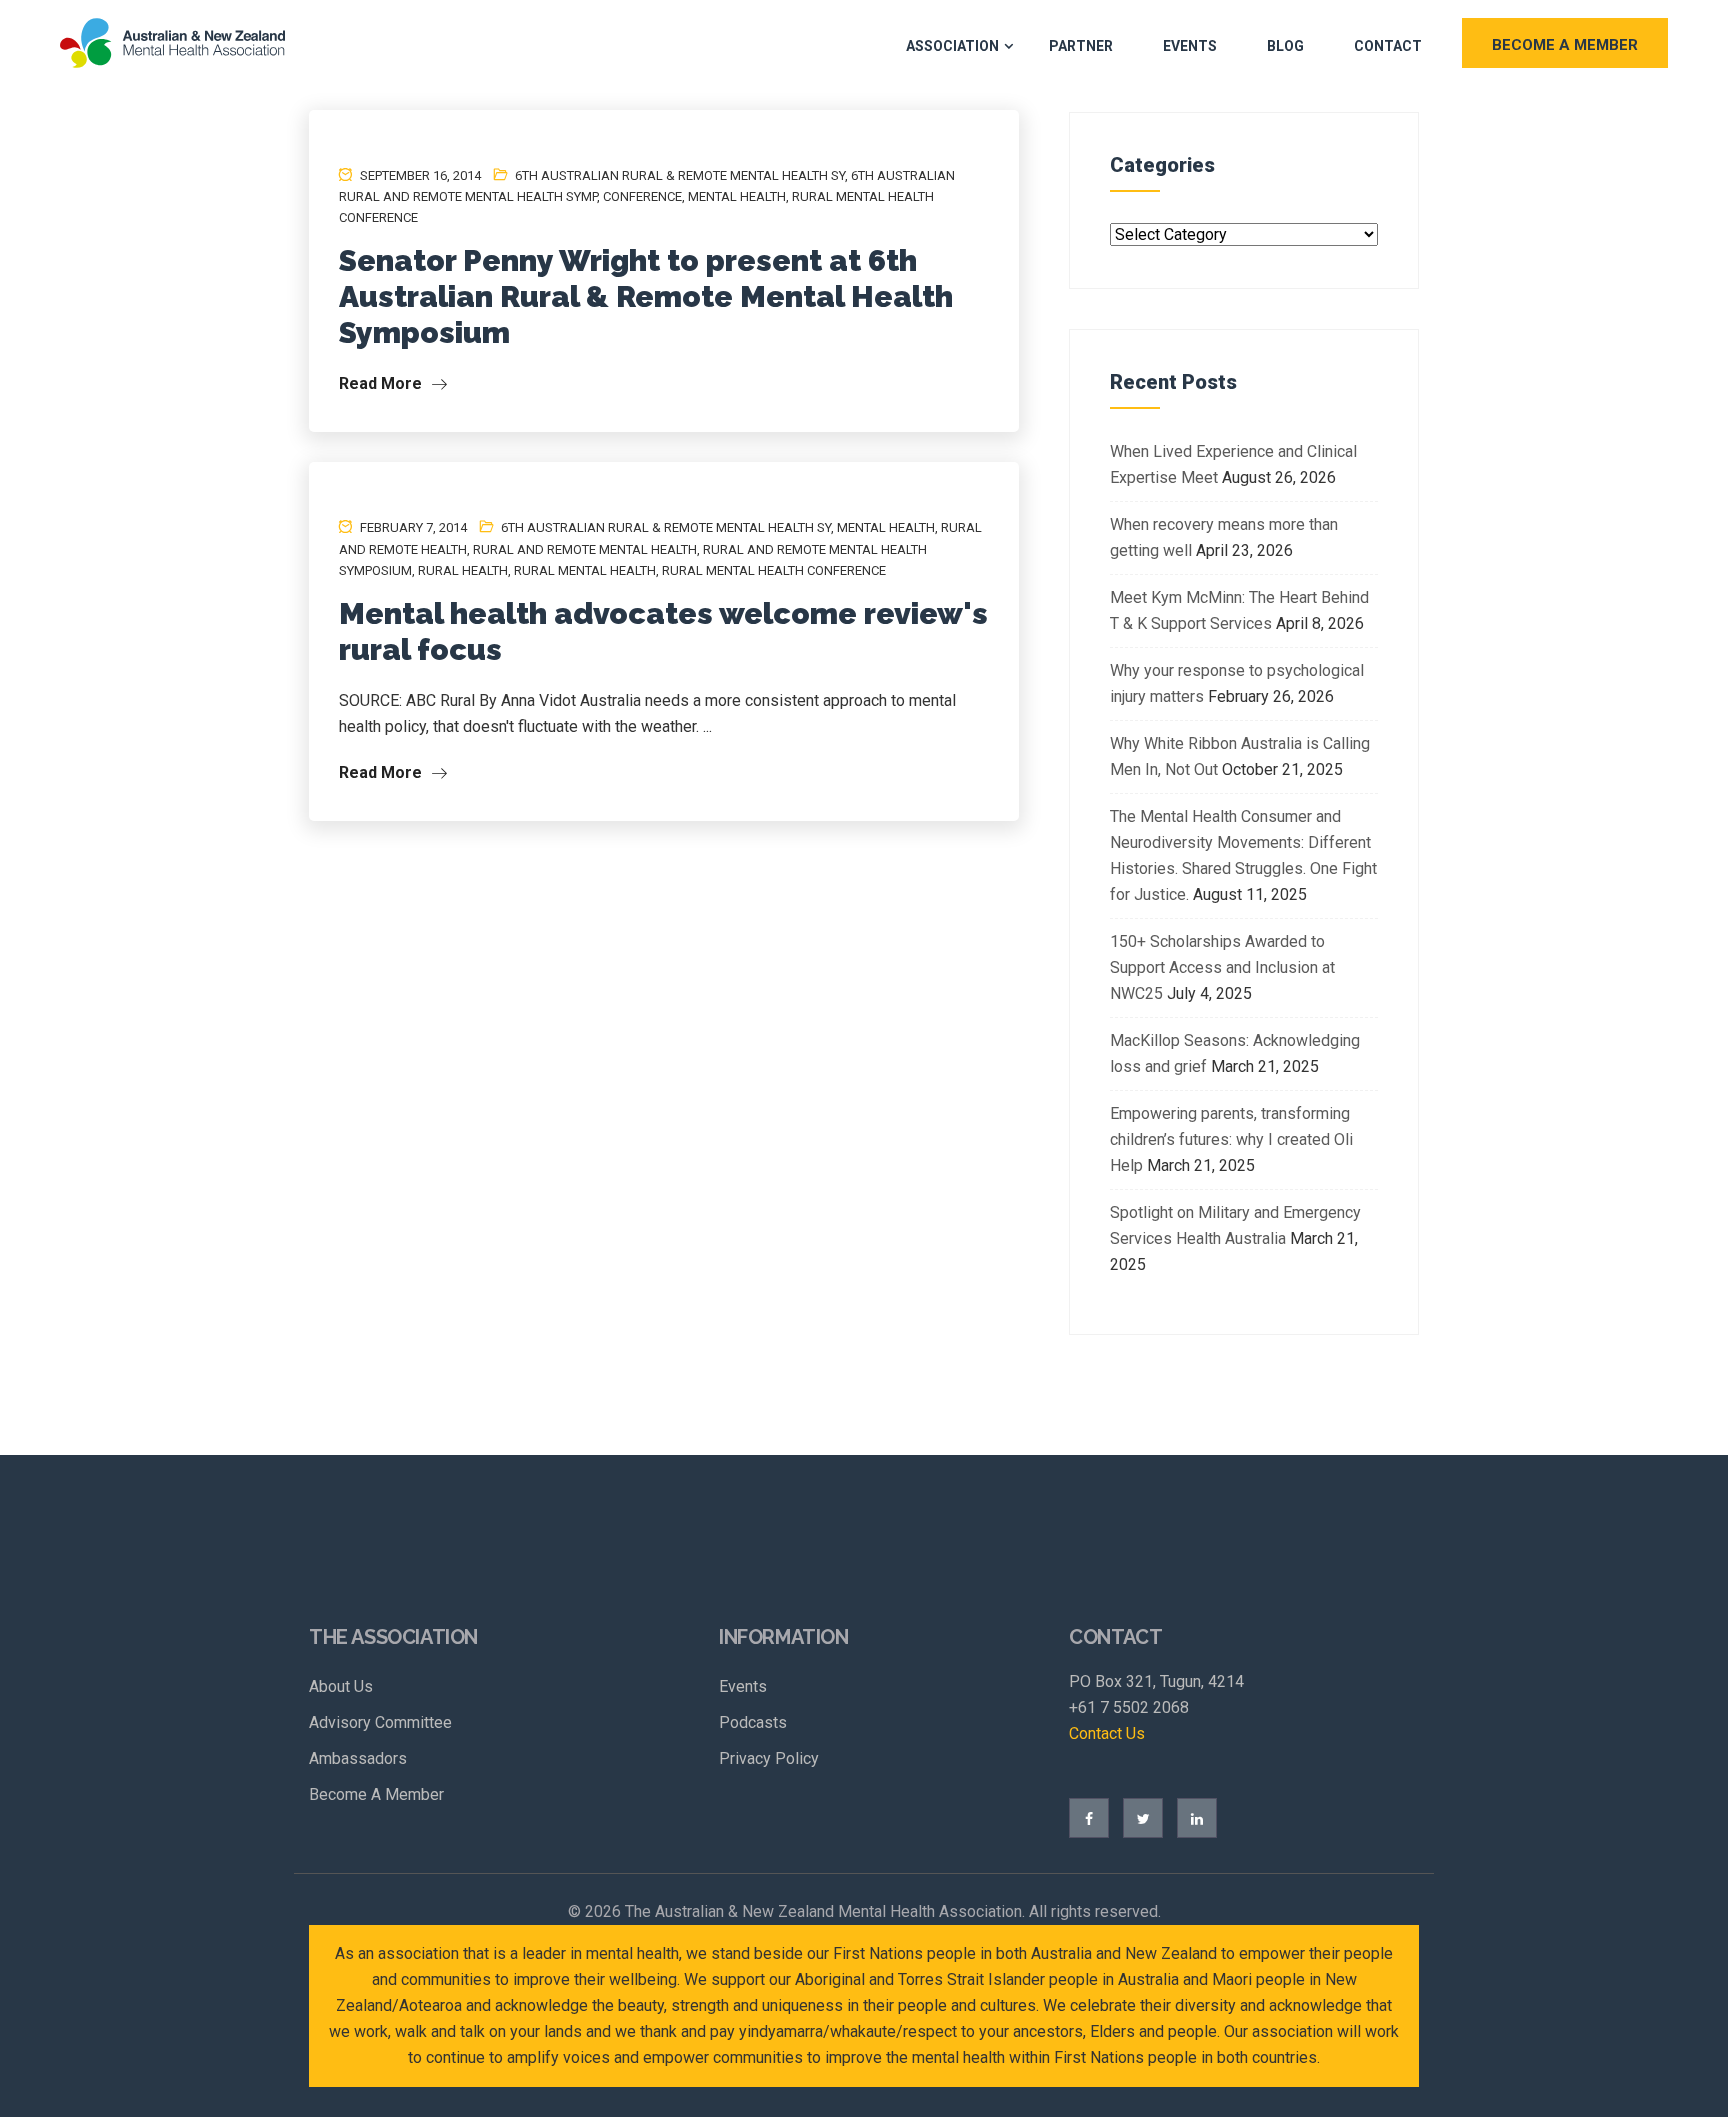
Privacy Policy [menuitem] (769, 1758)
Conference (642, 196)
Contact (1388, 46)
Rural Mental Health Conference (774, 570)
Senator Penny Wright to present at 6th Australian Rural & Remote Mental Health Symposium (646, 296)
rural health (463, 570)
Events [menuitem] (743, 1686)
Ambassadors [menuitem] (358, 1758)
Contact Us (1107, 1733)
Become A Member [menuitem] (376, 1794)
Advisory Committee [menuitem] (380, 1722)
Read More (382, 383)
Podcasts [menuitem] (753, 1722)
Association (952, 46)
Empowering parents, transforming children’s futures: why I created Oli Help (1231, 1139)
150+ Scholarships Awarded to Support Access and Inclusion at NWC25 (1222, 967)
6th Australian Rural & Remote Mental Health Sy (680, 175)
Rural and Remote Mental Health (585, 549)
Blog (1285, 46)
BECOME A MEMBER (1565, 45)
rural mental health (585, 570)
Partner (1081, 46)
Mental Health (737, 196)
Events (1190, 46)
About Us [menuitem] (341, 1686)
